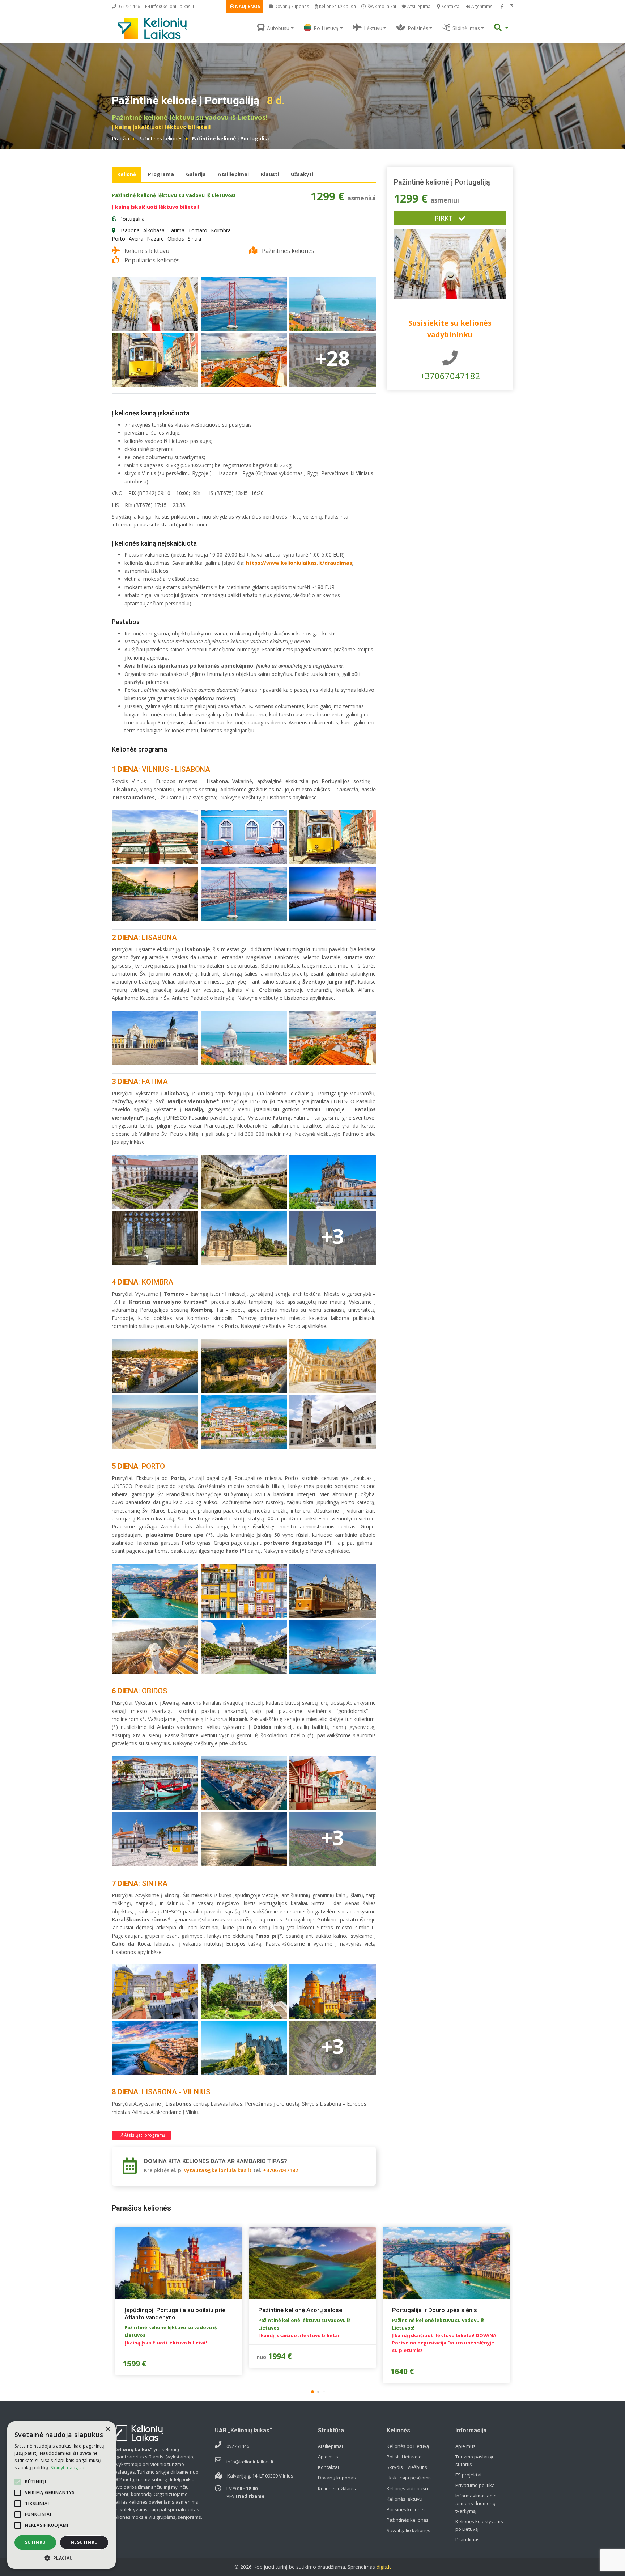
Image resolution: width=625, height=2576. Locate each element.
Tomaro (198, 230)
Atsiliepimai (419, 6)
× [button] (108, 2429)
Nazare (155, 239)
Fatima (176, 230)
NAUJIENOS (247, 6)
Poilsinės (418, 28)
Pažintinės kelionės (160, 138)
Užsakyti (302, 174)
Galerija (196, 174)
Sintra (194, 239)
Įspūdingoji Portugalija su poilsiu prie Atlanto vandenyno (175, 2314)
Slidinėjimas (466, 28)
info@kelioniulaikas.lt (172, 6)
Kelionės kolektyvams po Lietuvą (479, 2525)
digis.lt (384, 2567)
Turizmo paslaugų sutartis (475, 2460)
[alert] (61, 2495)
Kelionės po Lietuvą (408, 2446)
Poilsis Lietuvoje (404, 2457)
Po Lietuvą (326, 28)
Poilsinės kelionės (406, 2509)
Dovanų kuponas (291, 6)
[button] (312, 2392)
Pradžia (120, 138)
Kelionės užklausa (337, 6)
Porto (118, 239)
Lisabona (129, 230)
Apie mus (328, 2457)
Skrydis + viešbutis (407, 2467)
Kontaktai (450, 6)
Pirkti (445, 218)
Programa (161, 174)
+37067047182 (280, 2170)
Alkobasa (154, 230)
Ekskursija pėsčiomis (409, 2478)
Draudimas (467, 2539)
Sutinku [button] (35, 2542)
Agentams (481, 6)
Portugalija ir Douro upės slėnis (435, 2310)
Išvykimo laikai (381, 6)
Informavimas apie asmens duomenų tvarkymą (476, 2503)
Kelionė (127, 174)
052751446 (128, 6)
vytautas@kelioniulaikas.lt (218, 2170)
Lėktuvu (373, 28)
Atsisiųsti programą (144, 2135)
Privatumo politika (475, 2485)
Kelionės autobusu (407, 2488)
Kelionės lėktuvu (405, 2499)
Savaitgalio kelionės (409, 2530)
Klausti (270, 174)
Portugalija (132, 219)
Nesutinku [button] (84, 2542)
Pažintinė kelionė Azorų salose (300, 2310)
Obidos (176, 239)
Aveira (136, 239)
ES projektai (468, 2475)
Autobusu (278, 28)
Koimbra (221, 230)
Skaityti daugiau (67, 2468)
